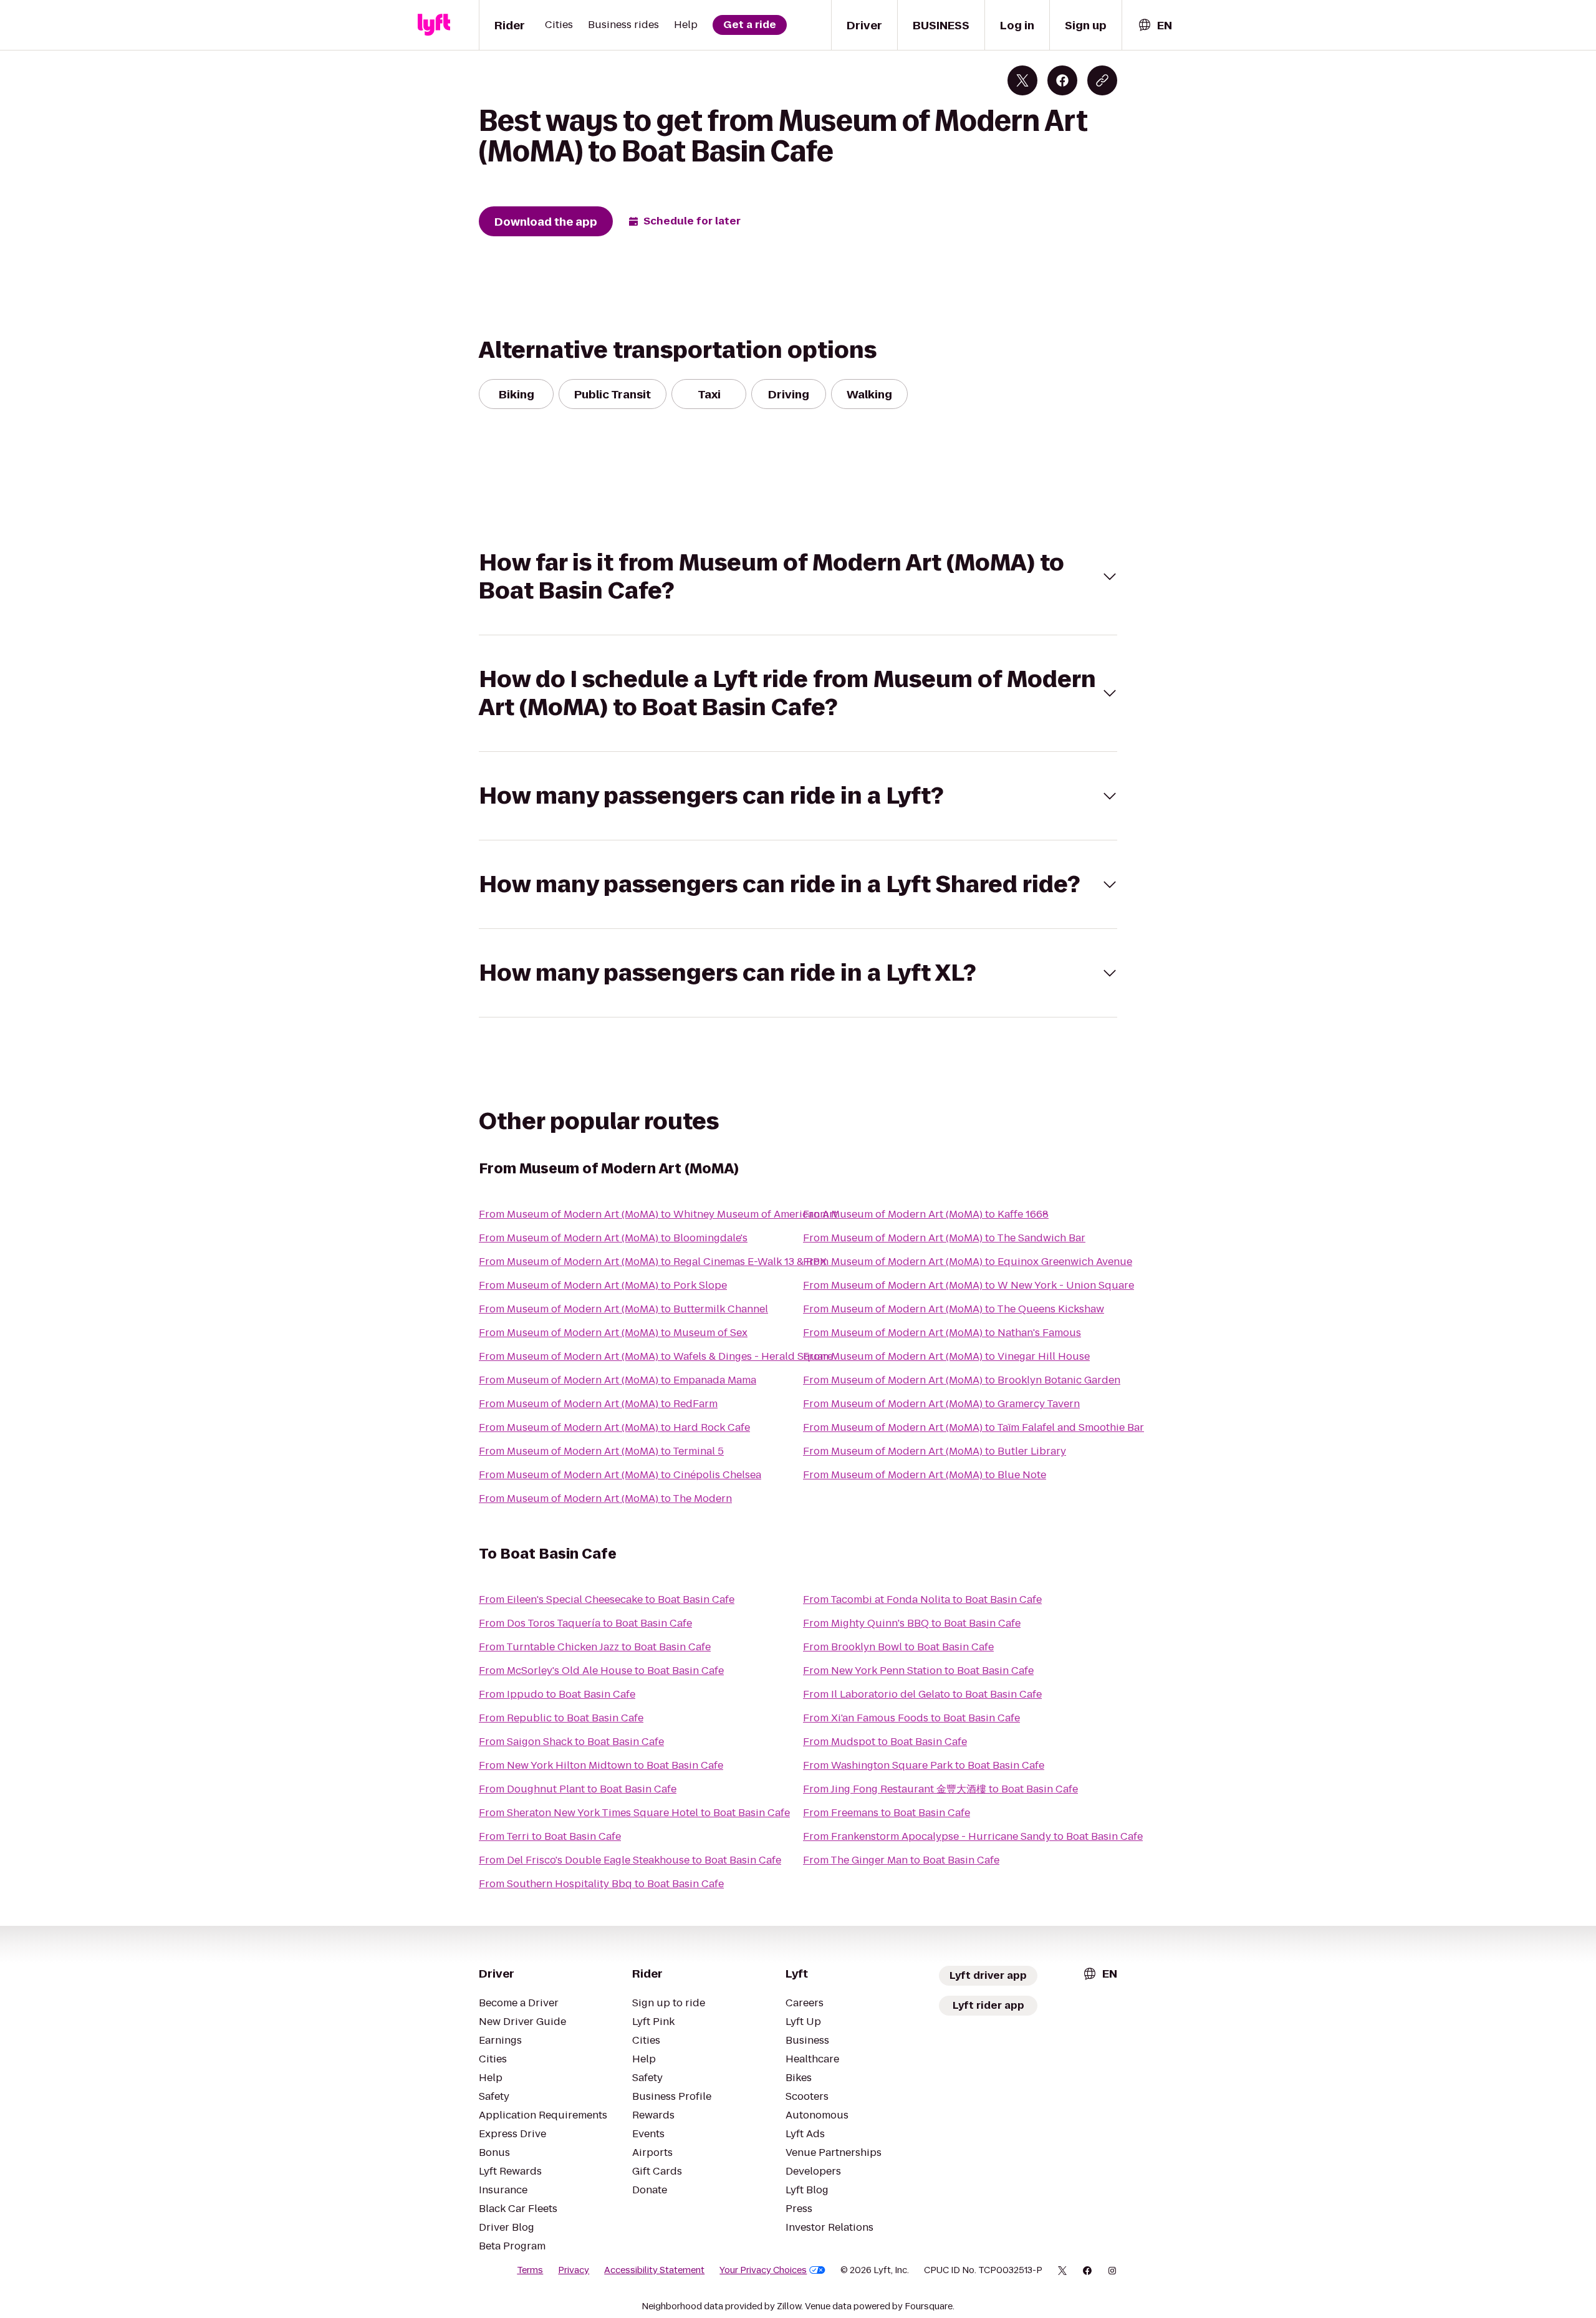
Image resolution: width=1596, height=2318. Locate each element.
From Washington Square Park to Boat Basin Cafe (924, 1765)
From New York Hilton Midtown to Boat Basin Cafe (601, 1765)
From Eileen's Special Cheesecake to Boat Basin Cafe (607, 1599)
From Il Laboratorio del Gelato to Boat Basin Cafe (922, 1694)
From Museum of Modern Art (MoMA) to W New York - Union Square (969, 1285)
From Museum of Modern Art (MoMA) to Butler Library (935, 1451)
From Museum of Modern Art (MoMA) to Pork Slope (603, 1285)
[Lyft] (434, 25)
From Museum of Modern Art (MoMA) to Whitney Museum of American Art (658, 1214)
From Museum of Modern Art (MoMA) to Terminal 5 (601, 1451)
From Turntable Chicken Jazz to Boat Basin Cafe (595, 1647)
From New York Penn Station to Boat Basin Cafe (918, 1671)
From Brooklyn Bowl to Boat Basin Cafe (898, 1647)
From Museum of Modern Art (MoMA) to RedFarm (598, 1404)
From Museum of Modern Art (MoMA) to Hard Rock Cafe (614, 1427)
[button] (798, 577)
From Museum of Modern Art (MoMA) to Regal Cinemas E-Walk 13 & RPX (653, 1262)
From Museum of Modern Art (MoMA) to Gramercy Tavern (941, 1404)
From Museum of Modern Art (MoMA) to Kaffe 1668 (926, 1214)
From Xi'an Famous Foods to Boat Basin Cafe (911, 1718)
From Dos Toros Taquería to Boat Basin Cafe (585, 1623)
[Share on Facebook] (1062, 80)
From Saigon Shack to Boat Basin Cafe (571, 1742)
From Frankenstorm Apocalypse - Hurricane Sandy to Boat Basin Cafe (973, 1836)
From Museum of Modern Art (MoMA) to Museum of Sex (613, 1333)
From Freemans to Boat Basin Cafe (887, 1813)
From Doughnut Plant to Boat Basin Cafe (578, 1789)
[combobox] (1155, 25)
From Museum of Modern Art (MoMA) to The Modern (605, 1498)
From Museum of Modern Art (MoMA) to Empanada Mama (618, 1380)
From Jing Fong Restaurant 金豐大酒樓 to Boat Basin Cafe (940, 1789)
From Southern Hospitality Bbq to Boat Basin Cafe (601, 1884)
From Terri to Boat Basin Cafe (550, 1836)
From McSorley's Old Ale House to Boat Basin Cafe (601, 1671)
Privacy (574, 2270)
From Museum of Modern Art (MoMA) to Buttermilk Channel (623, 1309)
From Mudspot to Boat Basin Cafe (885, 1742)
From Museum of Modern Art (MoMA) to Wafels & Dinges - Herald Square (656, 1356)
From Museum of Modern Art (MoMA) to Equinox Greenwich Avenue (968, 1262)
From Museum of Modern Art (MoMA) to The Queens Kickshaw (954, 1309)
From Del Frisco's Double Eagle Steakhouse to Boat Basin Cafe (630, 1860)
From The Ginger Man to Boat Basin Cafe (901, 1860)
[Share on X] (1022, 80)
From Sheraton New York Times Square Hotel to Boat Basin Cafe (634, 1813)
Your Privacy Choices (763, 2270)
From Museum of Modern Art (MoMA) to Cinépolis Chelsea (620, 1475)
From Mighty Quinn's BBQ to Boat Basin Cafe (912, 1623)
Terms (530, 2270)
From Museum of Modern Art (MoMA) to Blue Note (925, 1475)
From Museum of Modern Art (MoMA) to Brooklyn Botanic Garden (962, 1380)
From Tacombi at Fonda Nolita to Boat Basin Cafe (922, 1599)
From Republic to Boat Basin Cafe (561, 1718)
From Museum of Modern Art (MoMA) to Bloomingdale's (613, 1238)
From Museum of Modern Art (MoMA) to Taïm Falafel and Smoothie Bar (973, 1427)
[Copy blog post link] (1102, 80)
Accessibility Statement (654, 2270)
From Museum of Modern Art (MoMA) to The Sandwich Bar (944, 1238)
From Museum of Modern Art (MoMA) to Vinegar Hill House (946, 1356)
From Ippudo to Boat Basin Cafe (557, 1694)
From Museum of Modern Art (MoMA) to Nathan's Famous (942, 1333)
